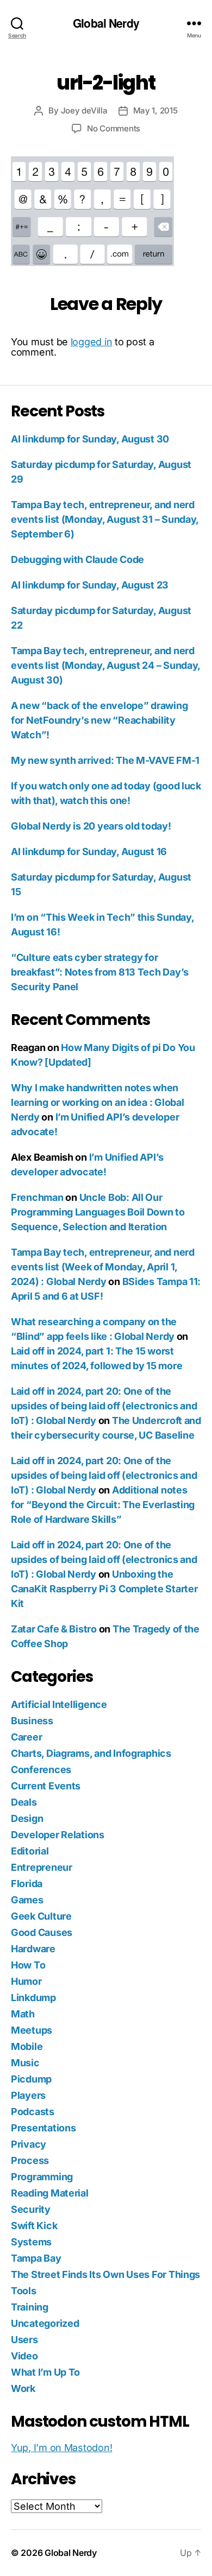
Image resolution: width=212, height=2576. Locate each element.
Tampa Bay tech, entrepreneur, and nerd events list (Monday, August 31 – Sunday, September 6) (105, 519)
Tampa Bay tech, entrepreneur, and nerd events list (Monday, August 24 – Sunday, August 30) (105, 665)
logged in (92, 342)
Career (26, 1737)
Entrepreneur (42, 1867)
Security (31, 2209)
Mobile (27, 2046)
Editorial (30, 1851)
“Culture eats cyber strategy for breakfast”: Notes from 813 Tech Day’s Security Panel (100, 972)
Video (24, 2356)
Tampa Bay (36, 2258)
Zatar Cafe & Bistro (54, 1629)
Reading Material (50, 2193)
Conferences (41, 1770)
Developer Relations (58, 1835)
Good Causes (42, 1932)
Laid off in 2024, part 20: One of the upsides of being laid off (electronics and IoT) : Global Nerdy (104, 1406)
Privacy (29, 2144)
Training (30, 2307)
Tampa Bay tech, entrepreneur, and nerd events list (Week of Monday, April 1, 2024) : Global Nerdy (103, 1267)
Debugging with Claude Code (77, 559)
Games (27, 1900)
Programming (42, 2177)
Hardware (33, 1949)
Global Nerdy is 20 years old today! (91, 826)
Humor (26, 1981)
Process (30, 2160)
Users (24, 2340)
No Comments (114, 128)
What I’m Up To (45, 2372)
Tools (24, 2291)
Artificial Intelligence (59, 1704)
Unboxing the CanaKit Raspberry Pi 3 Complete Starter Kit (104, 1589)
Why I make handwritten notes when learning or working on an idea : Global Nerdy (97, 1102)
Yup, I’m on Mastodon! (61, 2448)
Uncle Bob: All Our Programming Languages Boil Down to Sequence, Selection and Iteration (98, 1212)
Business (32, 1721)
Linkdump (33, 1998)
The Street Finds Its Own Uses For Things (105, 2274)
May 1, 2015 (155, 110)
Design (27, 1818)
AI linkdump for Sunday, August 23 (90, 585)
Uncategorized (45, 2323)
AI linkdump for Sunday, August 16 (89, 852)
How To (28, 1965)
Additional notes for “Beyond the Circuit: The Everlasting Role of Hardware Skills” (103, 1505)
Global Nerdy (106, 23)
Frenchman (37, 1197)
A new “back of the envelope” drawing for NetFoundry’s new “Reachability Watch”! (99, 720)
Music (25, 2063)
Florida (27, 1884)
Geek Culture (41, 1916)
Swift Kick (34, 2226)
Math (23, 2014)
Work (23, 2388)
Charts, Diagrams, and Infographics (91, 1753)
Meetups (32, 2030)
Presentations (43, 2128)
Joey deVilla (84, 110)
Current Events (46, 1786)
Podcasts (33, 2112)
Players (28, 2095)
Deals (24, 1802)
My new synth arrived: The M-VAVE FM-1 (105, 760)
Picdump (31, 2079)
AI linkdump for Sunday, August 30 (90, 439)
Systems (31, 2242)
